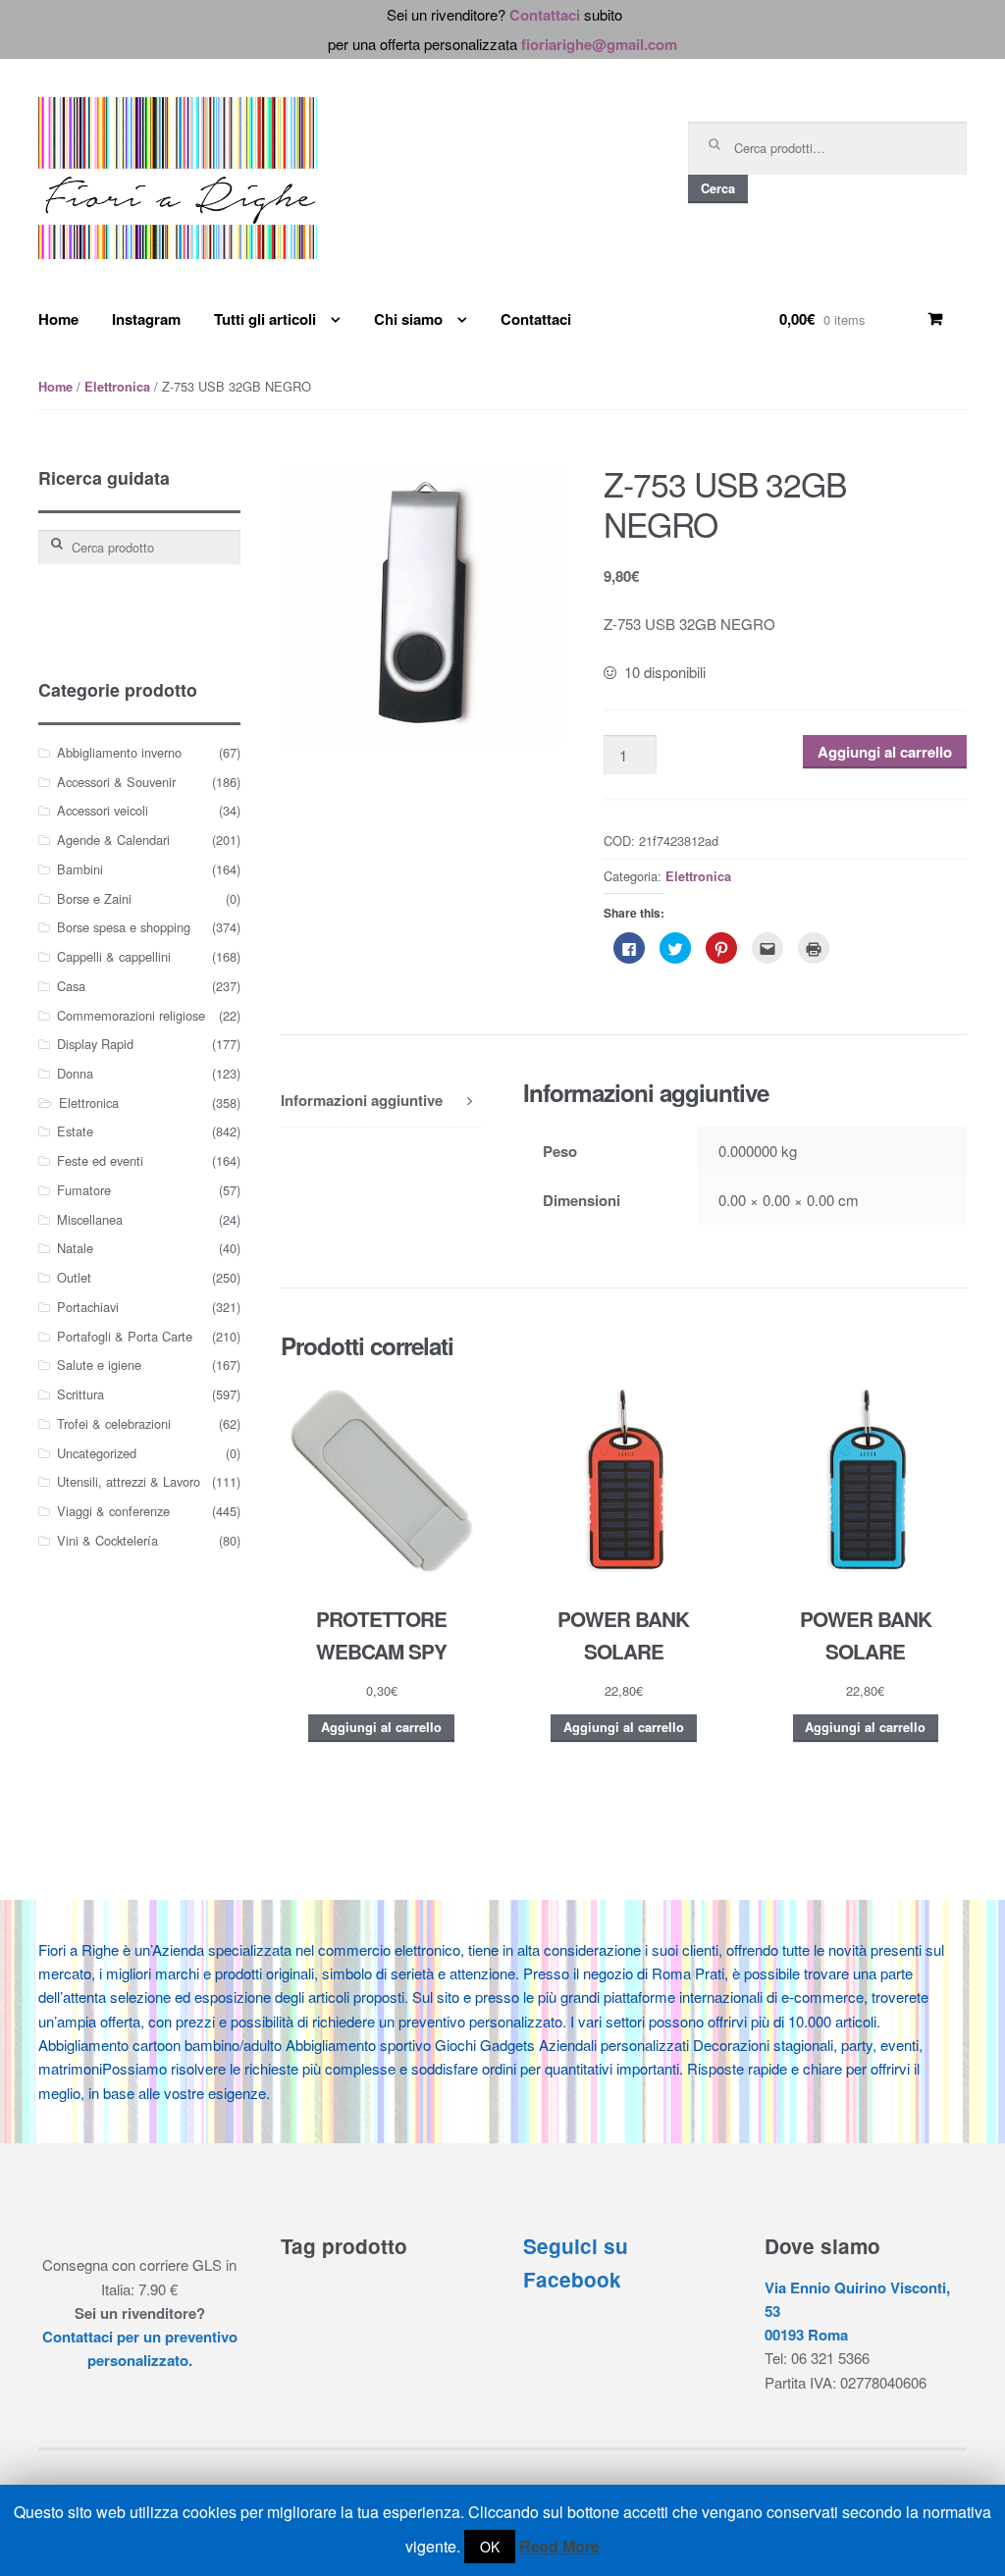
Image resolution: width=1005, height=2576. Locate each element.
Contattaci (545, 15)
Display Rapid (95, 1044)
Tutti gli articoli (265, 319)
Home (58, 319)
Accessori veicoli (103, 810)
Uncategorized (97, 1453)
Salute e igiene (99, 1365)
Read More (559, 2546)
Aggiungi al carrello (885, 752)
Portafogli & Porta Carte (125, 1336)
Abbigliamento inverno (119, 752)
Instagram (146, 319)
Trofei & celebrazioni (114, 1423)
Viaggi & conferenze (113, 1511)
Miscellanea (90, 1219)
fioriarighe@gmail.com (599, 44)
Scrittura (80, 1394)
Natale (75, 1248)
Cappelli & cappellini (114, 956)
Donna (75, 1073)
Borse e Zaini (94, 898)
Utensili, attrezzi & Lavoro (129, 1481)
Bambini (80, 869)
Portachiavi (88, 1307)
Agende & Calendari (113, 840)
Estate (75, 1131)
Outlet (74, 1277)
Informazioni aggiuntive (362, 1100)
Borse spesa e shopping (124, 927)
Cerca (718, 188)
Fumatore (84, 1190)
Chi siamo (408, 319)
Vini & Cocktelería (107, 1540)
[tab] (382, 1101)
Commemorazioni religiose (131, 1015)
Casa (71, 986)
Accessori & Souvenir (116, 782)
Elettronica (117, 387)
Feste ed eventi (100, 1160)
